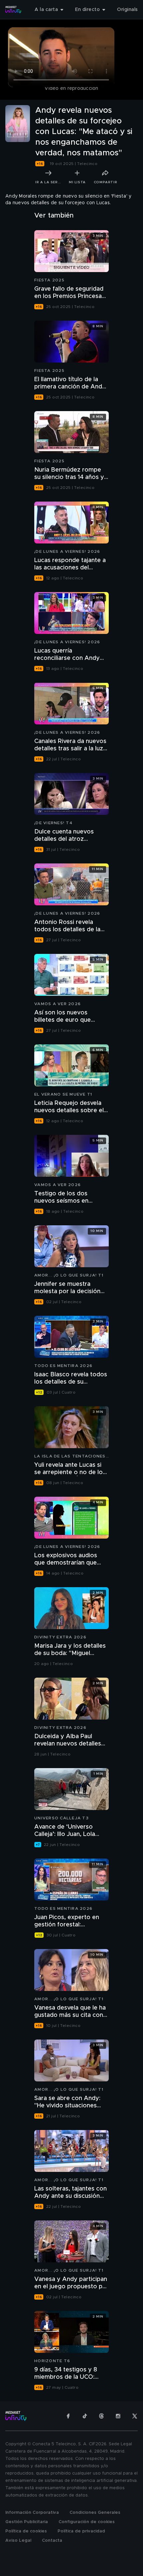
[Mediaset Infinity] (13, 10)
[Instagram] (118, 2416)
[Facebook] (68, 2416)
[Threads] (101, 2416)
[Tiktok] (85, 2416)
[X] (135, 2416)
